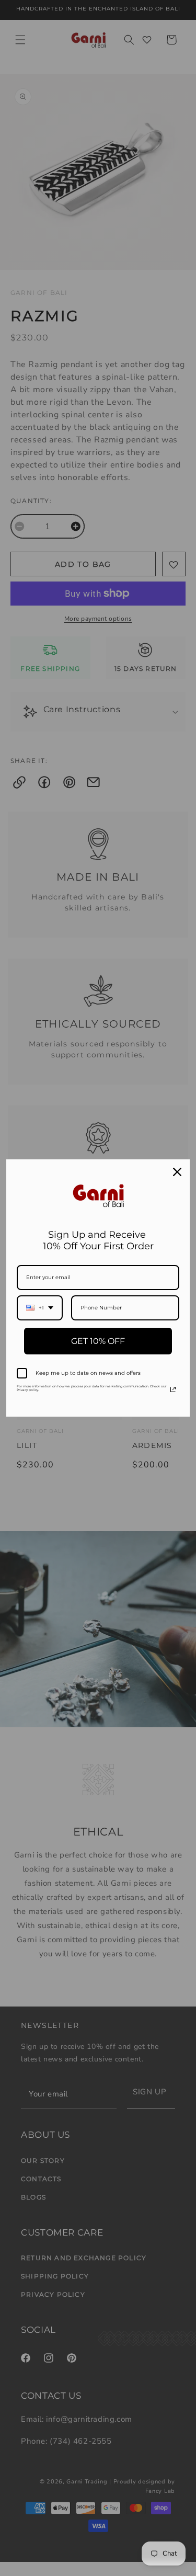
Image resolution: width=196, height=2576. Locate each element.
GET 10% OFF (98, 1341)
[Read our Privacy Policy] (173, 1389)
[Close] (177, 1172)
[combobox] (40, 1308)
